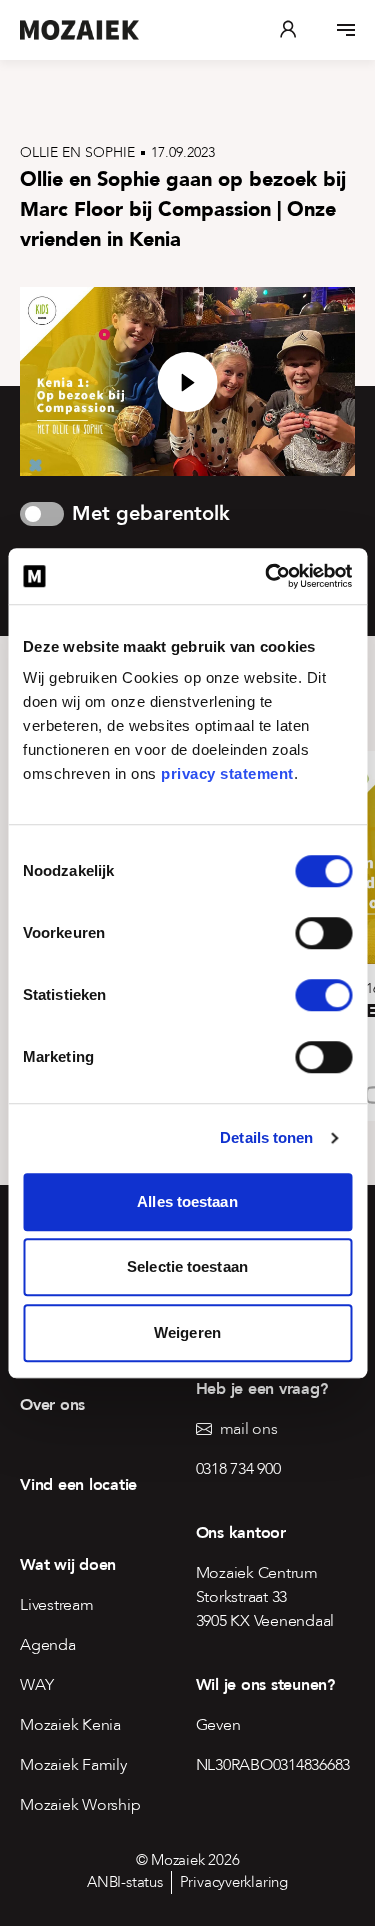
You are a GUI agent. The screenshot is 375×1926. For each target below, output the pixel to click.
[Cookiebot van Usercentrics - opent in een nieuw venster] (267, 576)
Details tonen (266, 1137)
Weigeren (187, 1332)
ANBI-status (125, 1882)
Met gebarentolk (151, 513)
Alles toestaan (187, 1201)
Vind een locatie (78, 1485)
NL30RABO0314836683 (273, 1765)
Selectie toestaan (187, 1266)
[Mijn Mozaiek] (288, 30)
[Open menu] (346, 30)
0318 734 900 (238, 1469)
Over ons (52, 1405)
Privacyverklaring (234, 1882)
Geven (218, 1725)
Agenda (48, 1645)
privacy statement (227, 773)
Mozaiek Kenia (70, 1725)
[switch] (323, 933)
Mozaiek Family (73, 1765)
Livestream (57, 1605)
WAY (36, 1685)
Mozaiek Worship (80, 1805)
